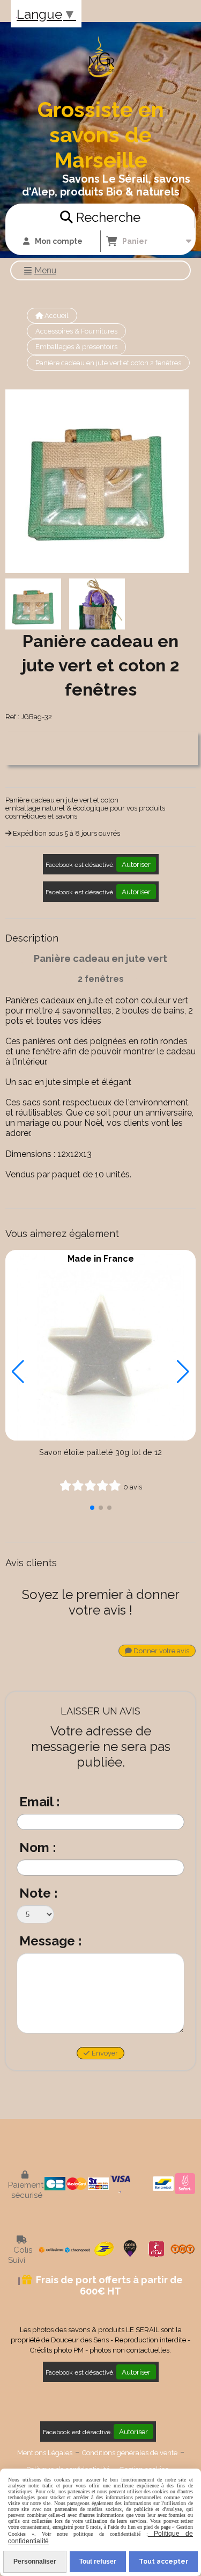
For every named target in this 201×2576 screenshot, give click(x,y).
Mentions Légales (45, 2453)
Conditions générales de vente (130, 2453)
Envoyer (104, 2053)
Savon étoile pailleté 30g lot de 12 (100, 1452)
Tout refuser (98, 2561)
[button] (92, 1508)
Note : (39, 1893)
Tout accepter (163, 2561)
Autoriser (136, 864)
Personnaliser (35, 2561)
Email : (40, 1802)
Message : (51, 1941)
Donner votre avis (161, 1651)
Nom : (38, 1847)
